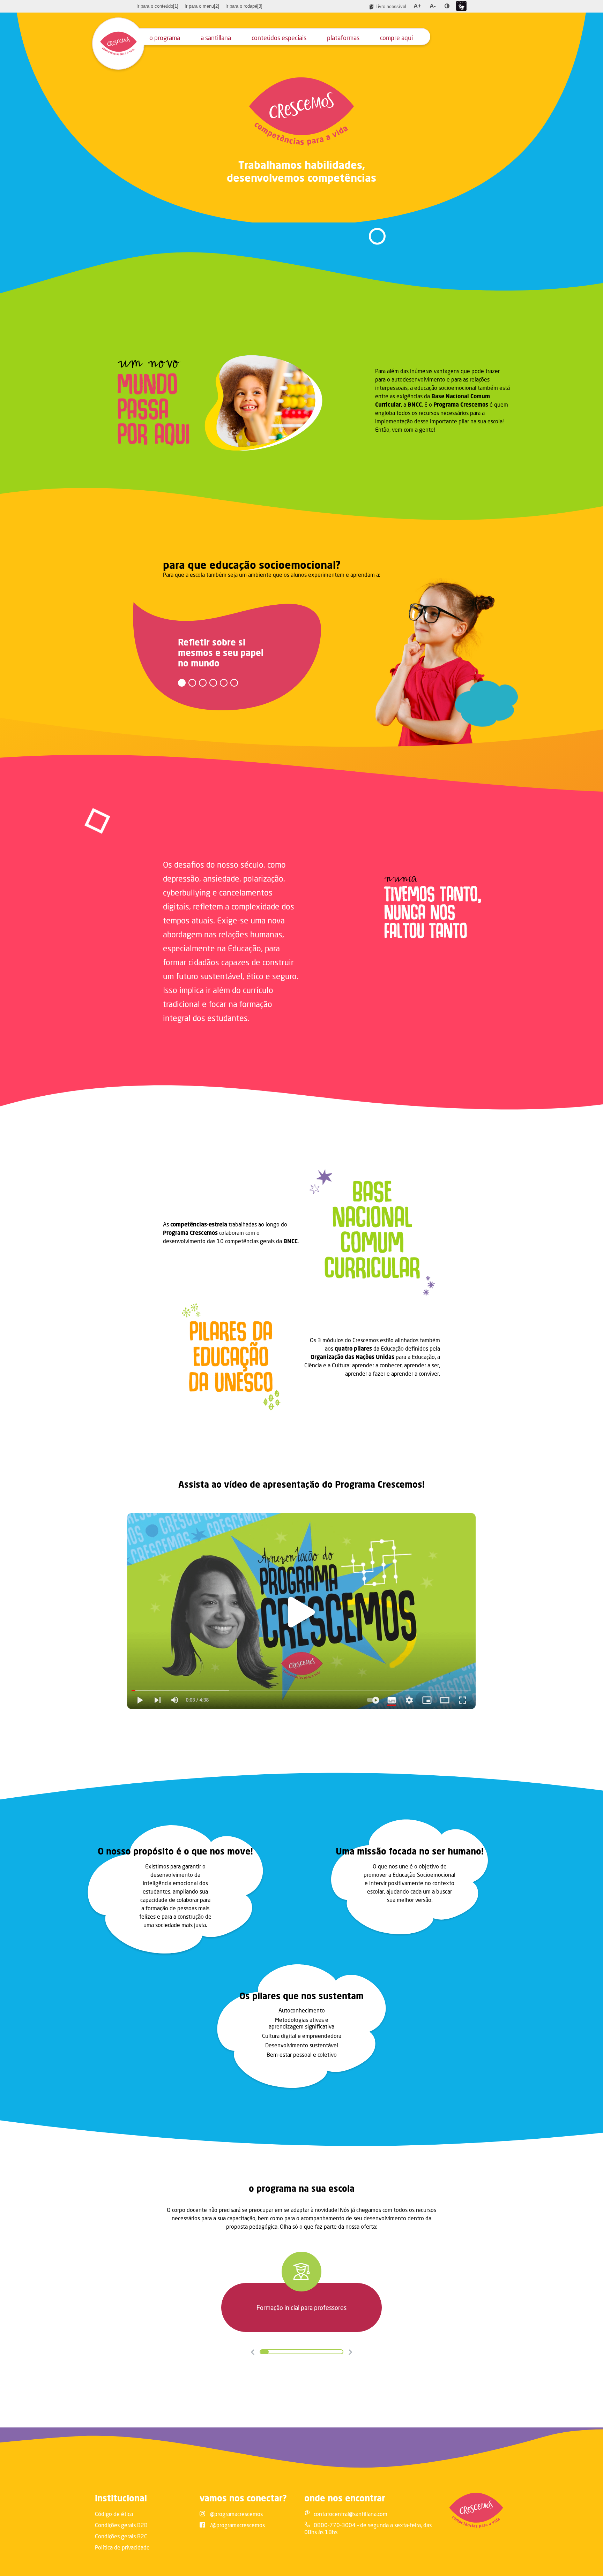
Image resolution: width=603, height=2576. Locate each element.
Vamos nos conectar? (243, 2498)
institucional (121, 2498)
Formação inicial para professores (301, 2307)
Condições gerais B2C (121, 2536)
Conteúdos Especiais (279, 38)
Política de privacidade (122, 2547)
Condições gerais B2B (121, 2525)
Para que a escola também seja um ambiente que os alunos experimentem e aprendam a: (272, 575)
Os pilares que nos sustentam (301, 1996)
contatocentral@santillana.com (351, 2514)
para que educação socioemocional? (252, 565)
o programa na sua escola (302, 2188)
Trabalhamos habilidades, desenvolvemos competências (301, 171)
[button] (182, 683)
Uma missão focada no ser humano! (410, 1851)
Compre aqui (396, 38)
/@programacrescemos (237, 2525)
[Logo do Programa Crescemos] (118, 44)
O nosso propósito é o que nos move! (175, 1851)
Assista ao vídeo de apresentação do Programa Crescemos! (301, 1484)
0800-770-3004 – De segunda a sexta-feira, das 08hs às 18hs (368, 2528)
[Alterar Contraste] (447, 6)
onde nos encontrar (345, 2498)
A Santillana (216, 38)
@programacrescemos (236, 2514)
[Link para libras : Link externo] (461, 6)
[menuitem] (157, 6)
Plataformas (343, 38)
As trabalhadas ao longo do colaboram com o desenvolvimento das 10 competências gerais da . (231, 1233)
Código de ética (114, 2514)
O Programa (165, 38)
